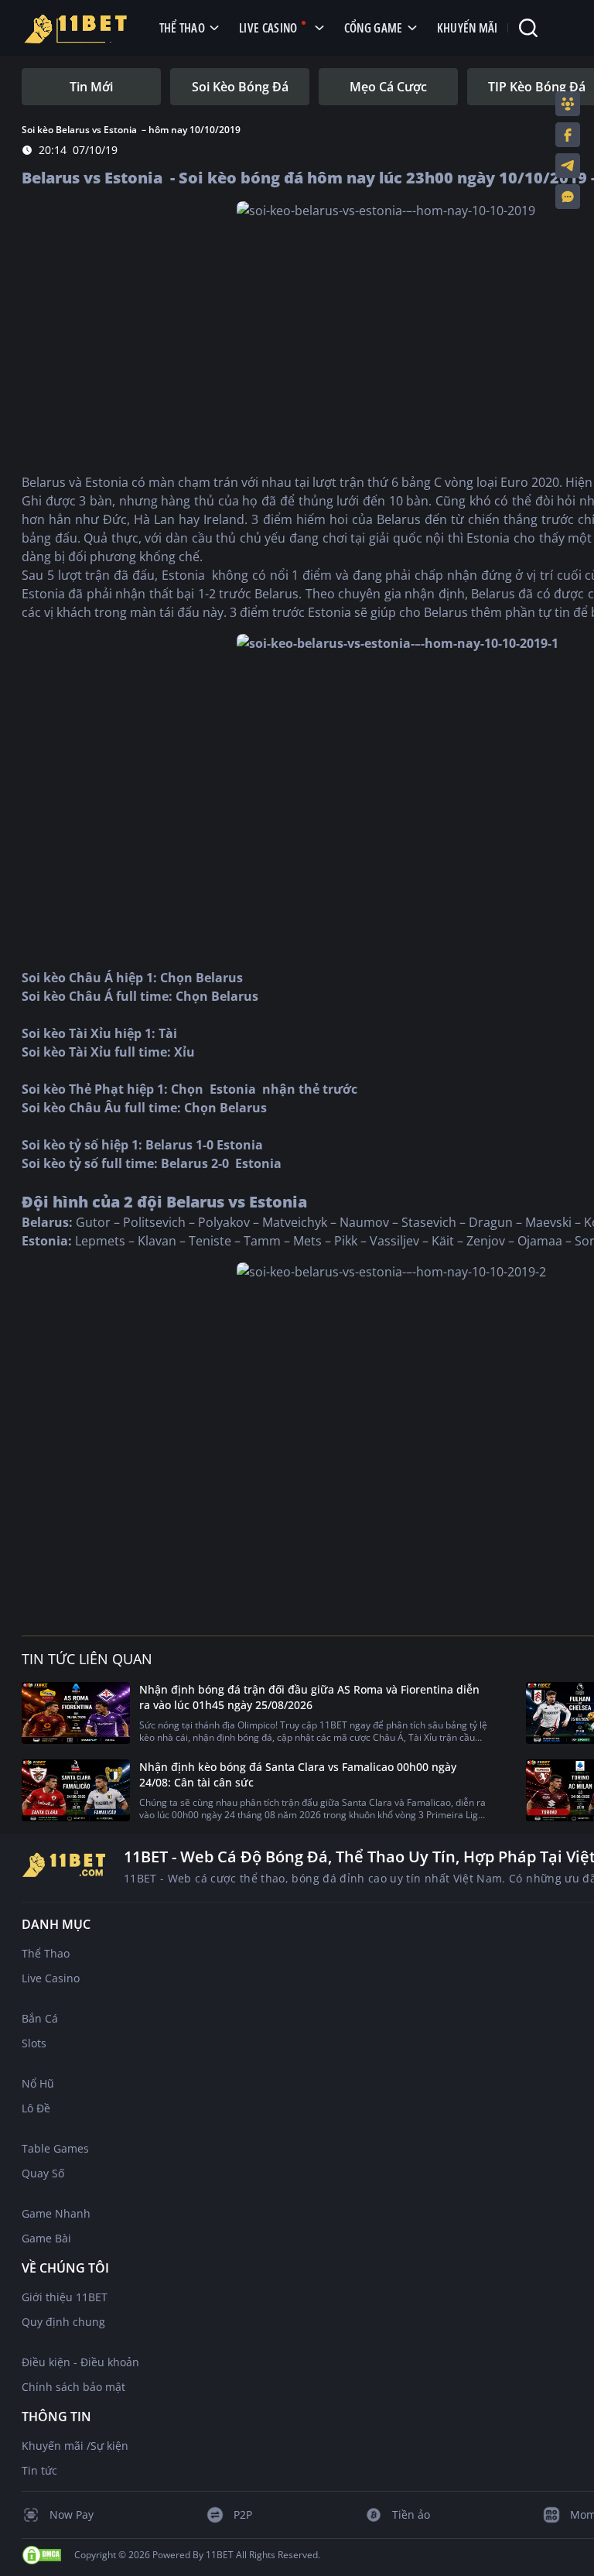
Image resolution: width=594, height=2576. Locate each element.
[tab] (91, 87)
